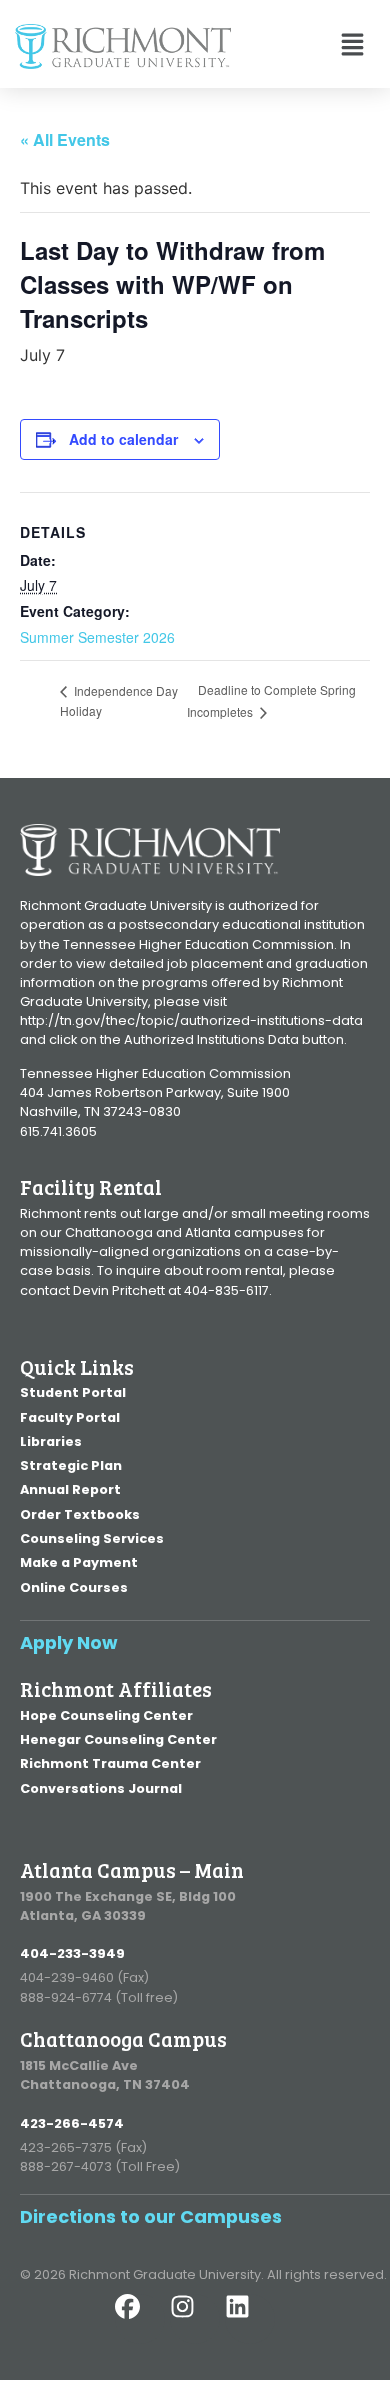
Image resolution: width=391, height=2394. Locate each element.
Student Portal (73, 1392)
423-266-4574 (72, 2123)
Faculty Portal (70, 1417)
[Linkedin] (250, 2319)
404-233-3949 (72, 1953)
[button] (303, 46)
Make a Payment (79, 1562)
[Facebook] (140, 2319)
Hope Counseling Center (106, 1715)
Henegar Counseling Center (118, 1739)
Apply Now (69, 1642)
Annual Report (70, 1489)
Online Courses (74, 1587)
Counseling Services (92, 1538)
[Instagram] (195, 2319)
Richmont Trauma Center (110, 1763)
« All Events (65, 139)
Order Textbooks (80, 1514)
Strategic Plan (71, 1465)
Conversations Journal (101, 1788)
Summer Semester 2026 (97, 637)
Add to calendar (123, 439)
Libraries (51, 1441)
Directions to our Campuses (151, 2216)
